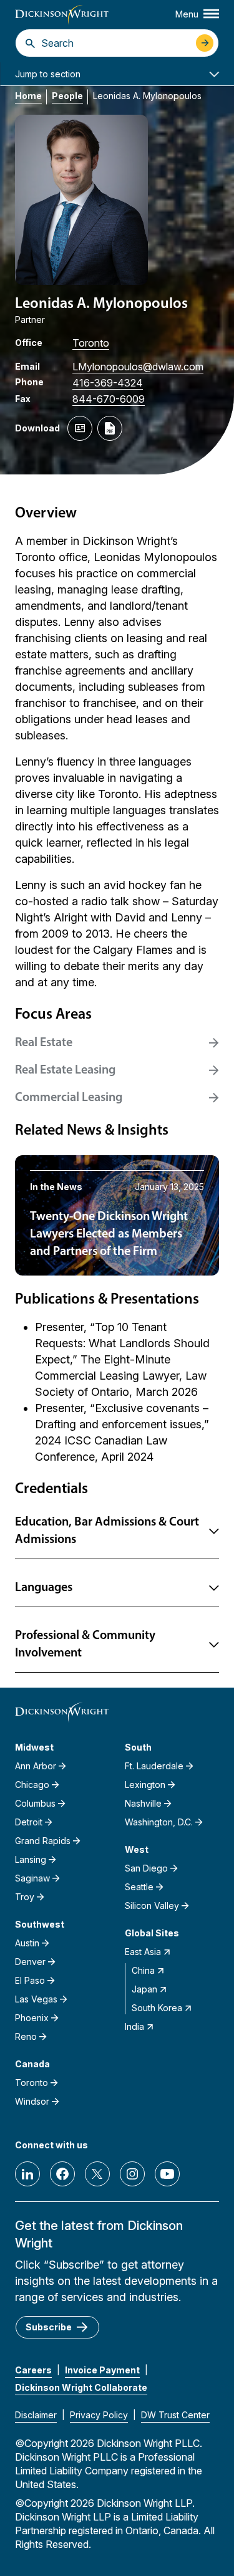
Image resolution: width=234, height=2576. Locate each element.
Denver (30, 1962)
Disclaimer (36, 2415)
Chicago (32, 1785)
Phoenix (32, 2018)
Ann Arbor (36, 1766)
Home (28, 96)
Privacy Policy (99, 2415)
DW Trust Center (175, 2415)
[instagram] (132, 2174)
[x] (97, 2174)
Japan (144, 1989)
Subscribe (49, 2327)
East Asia (143, 1952)
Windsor (32, 2101)
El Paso (30, 1980)
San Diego (146, 1868)
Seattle (139, 1887)
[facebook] (62, 2174)
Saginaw (32, 1878)
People (67, 96)
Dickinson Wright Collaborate (81, 2387)
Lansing (31, 1859)
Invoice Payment (102, 2370)
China (143, 1970)
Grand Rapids (43, 1841)
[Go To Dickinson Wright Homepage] (62, 15)
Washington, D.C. (159, 1822)
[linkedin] (27, 2174)
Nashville (143, 1803)
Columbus (35, 1803)
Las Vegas (36, 1999)
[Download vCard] (80, 428)
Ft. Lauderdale (154, 1766)
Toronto (91, 343)
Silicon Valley (152, 1906)
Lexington (145, 1785)
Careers (33, 2370)
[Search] (30, 43)
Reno (26, 2036)
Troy (25, 1897)
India (134, 2026)
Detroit (29, 1822)
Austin (27, 1943)
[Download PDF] (110, 428)
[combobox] (115, 43)
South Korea (157, 2008)
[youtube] (167, 2174)
